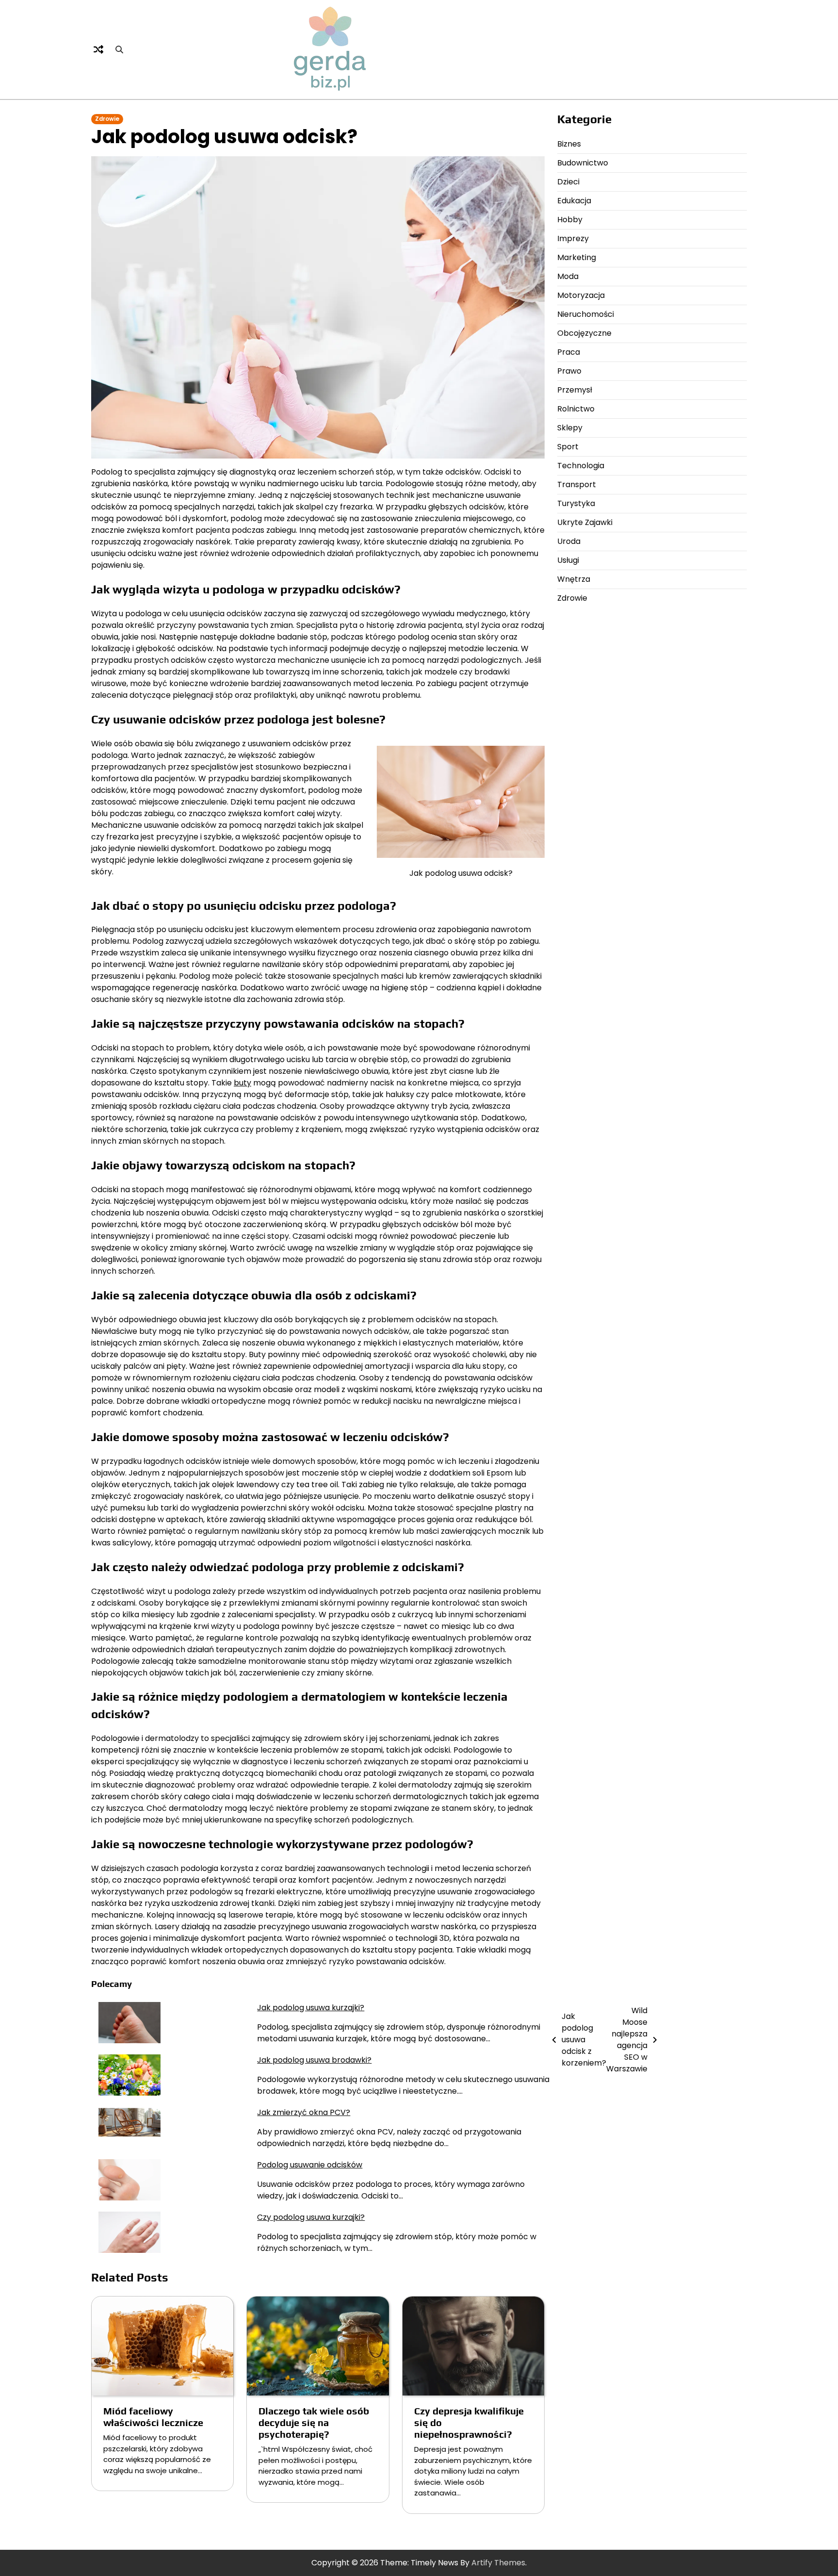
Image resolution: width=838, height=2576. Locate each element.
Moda (568, 276)
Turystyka (576, 503)
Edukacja (574, 201)
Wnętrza (574, 579)
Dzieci (568, 182)
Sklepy (570, 428)
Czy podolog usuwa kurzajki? (311, 2217)
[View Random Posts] (98, 49)
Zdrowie (107, 119)
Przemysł (575, 390)
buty (242, 1083)
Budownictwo (583, 163)
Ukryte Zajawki (585, 522)
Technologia (581, 466)
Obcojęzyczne (584, 333)
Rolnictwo (576, 409)
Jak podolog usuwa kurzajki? (311, 2008)
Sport (568, 447)
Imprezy (573, 238)
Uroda (569, 541)
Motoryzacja (581, 295)
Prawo (569, 371)
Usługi (568, 560)
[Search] (119, 49)
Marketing (577, 257)
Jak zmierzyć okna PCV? (304, 2112)
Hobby (570, 220)
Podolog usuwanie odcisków (310, 2165)
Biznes (569, 144)
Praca (569, 352)
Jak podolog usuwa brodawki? (314, 2060)
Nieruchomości (586, 314)
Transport (577, 484)
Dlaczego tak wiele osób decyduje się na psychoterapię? (314, 2422)
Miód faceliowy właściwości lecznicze (153, 2417)
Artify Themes (498, 2563)
